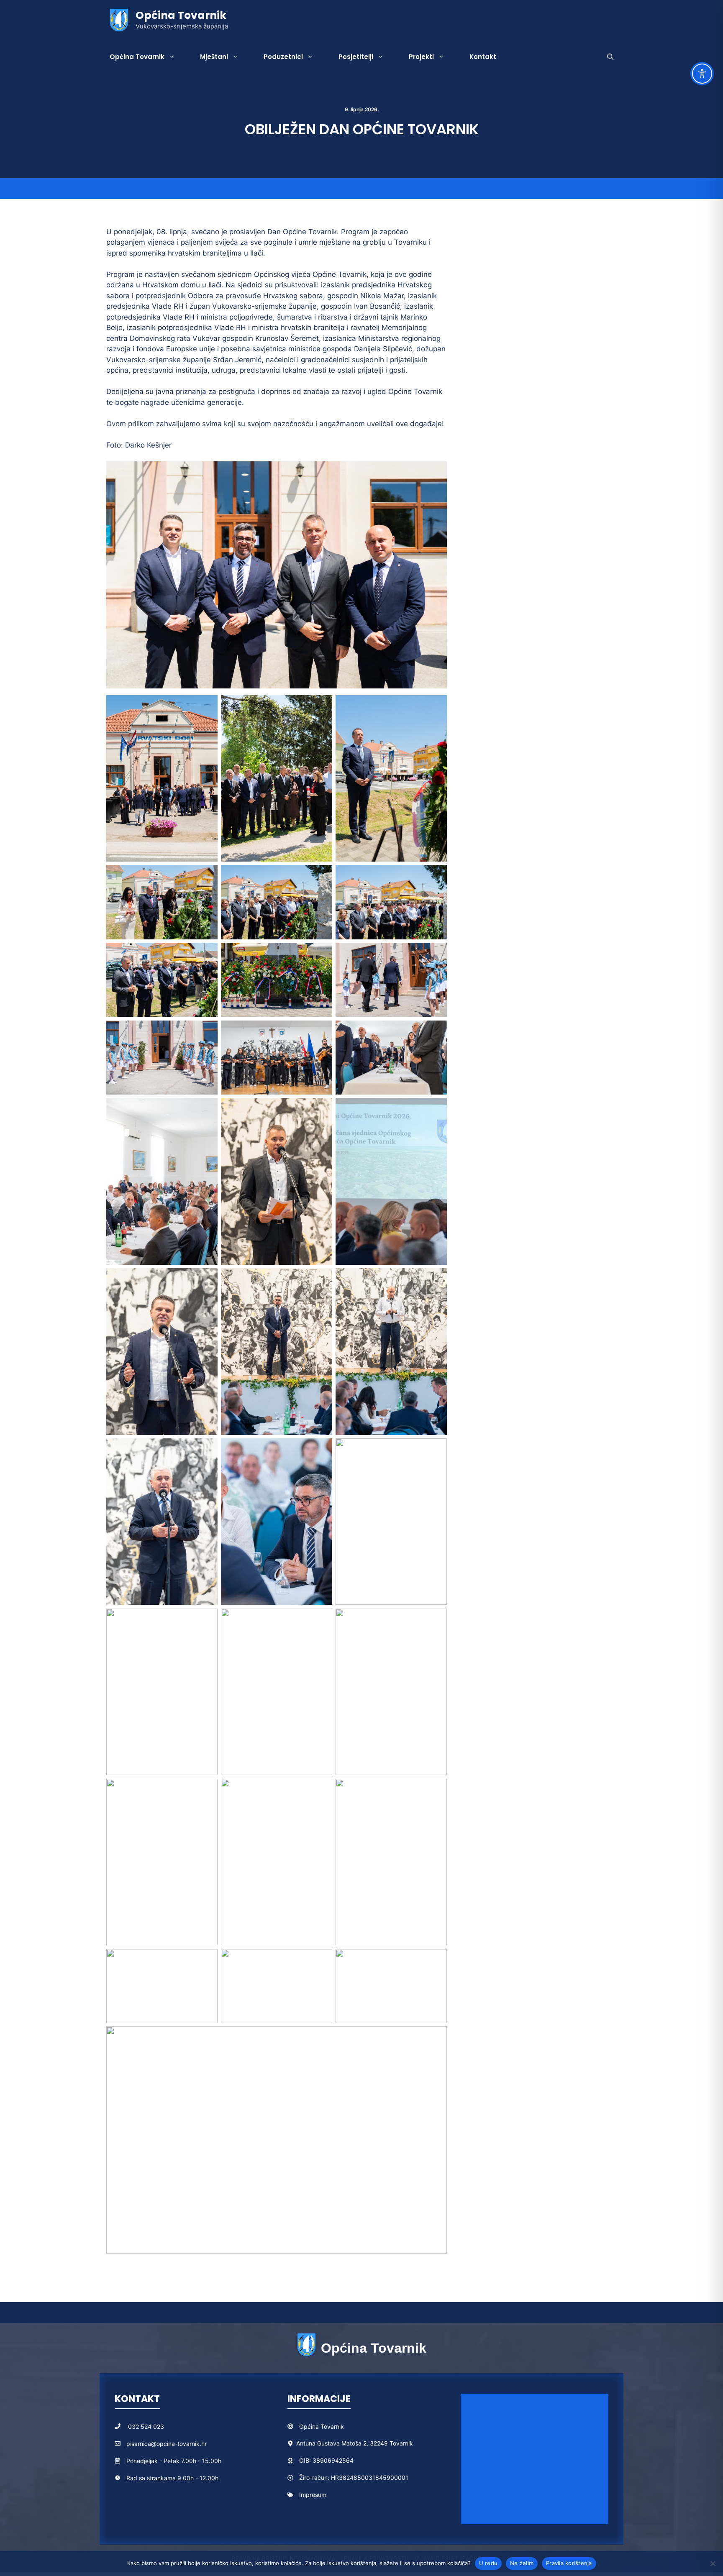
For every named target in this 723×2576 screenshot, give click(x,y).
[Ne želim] (713, 2563)
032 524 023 (146, 2426)
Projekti (421, 57)
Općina (310, 2426)
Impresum (313, 2495)
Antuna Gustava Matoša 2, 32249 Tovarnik (355, 2443)
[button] (610, 57)
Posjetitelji (356, 57)
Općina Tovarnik (181, 15)
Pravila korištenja (569, 2563)
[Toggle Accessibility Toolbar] (702, 74)
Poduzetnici (283, 57)
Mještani (214, 57)
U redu (488, 2563)
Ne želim (522, 2563)
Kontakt (483, 57)
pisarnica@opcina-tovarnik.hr (167, 2444)
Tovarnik (332, 2426)
